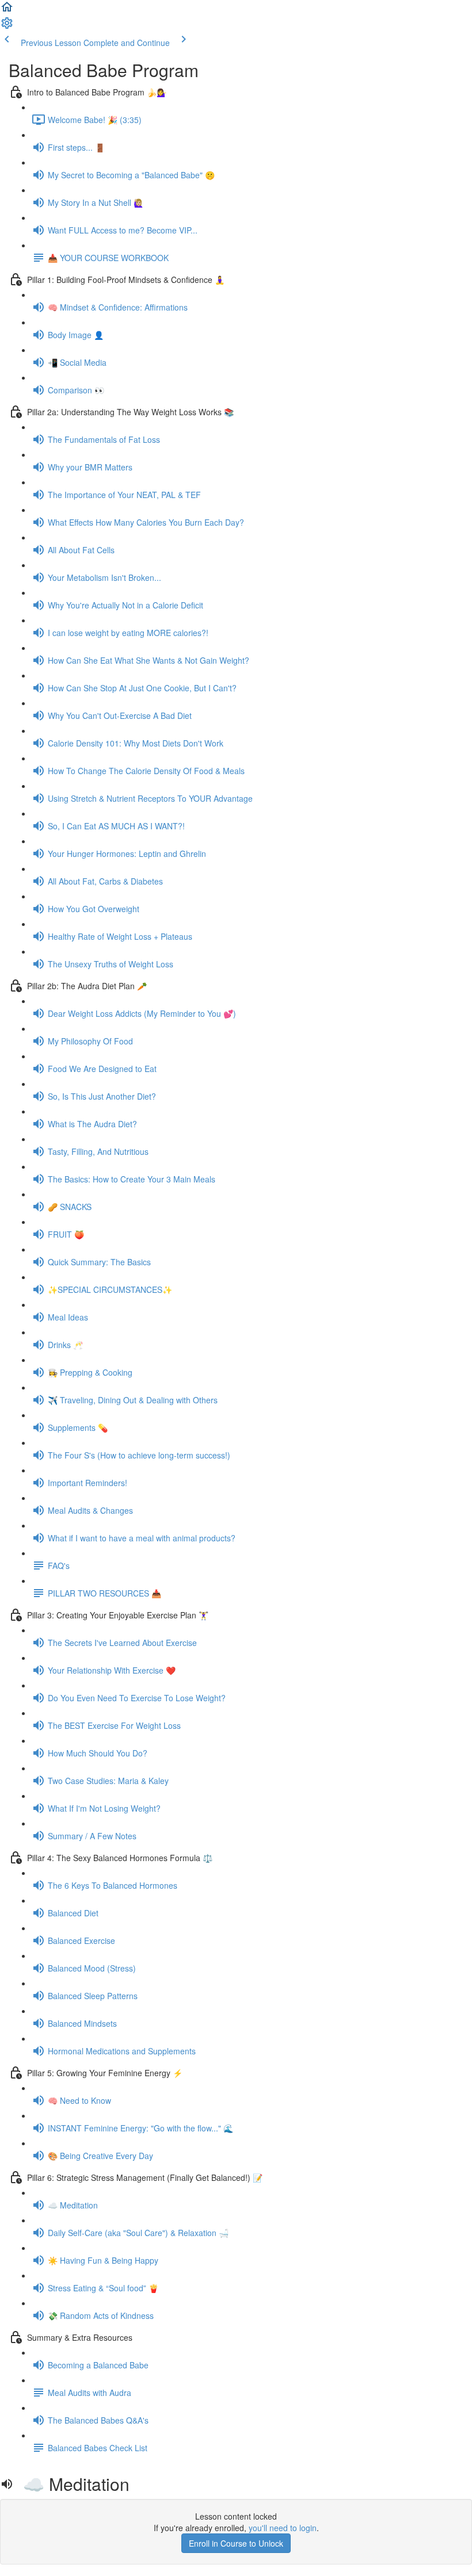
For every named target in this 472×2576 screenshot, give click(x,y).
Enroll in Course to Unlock (236, 2543)
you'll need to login (283, 2528)
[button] (7, 10)
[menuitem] (7, 26)
